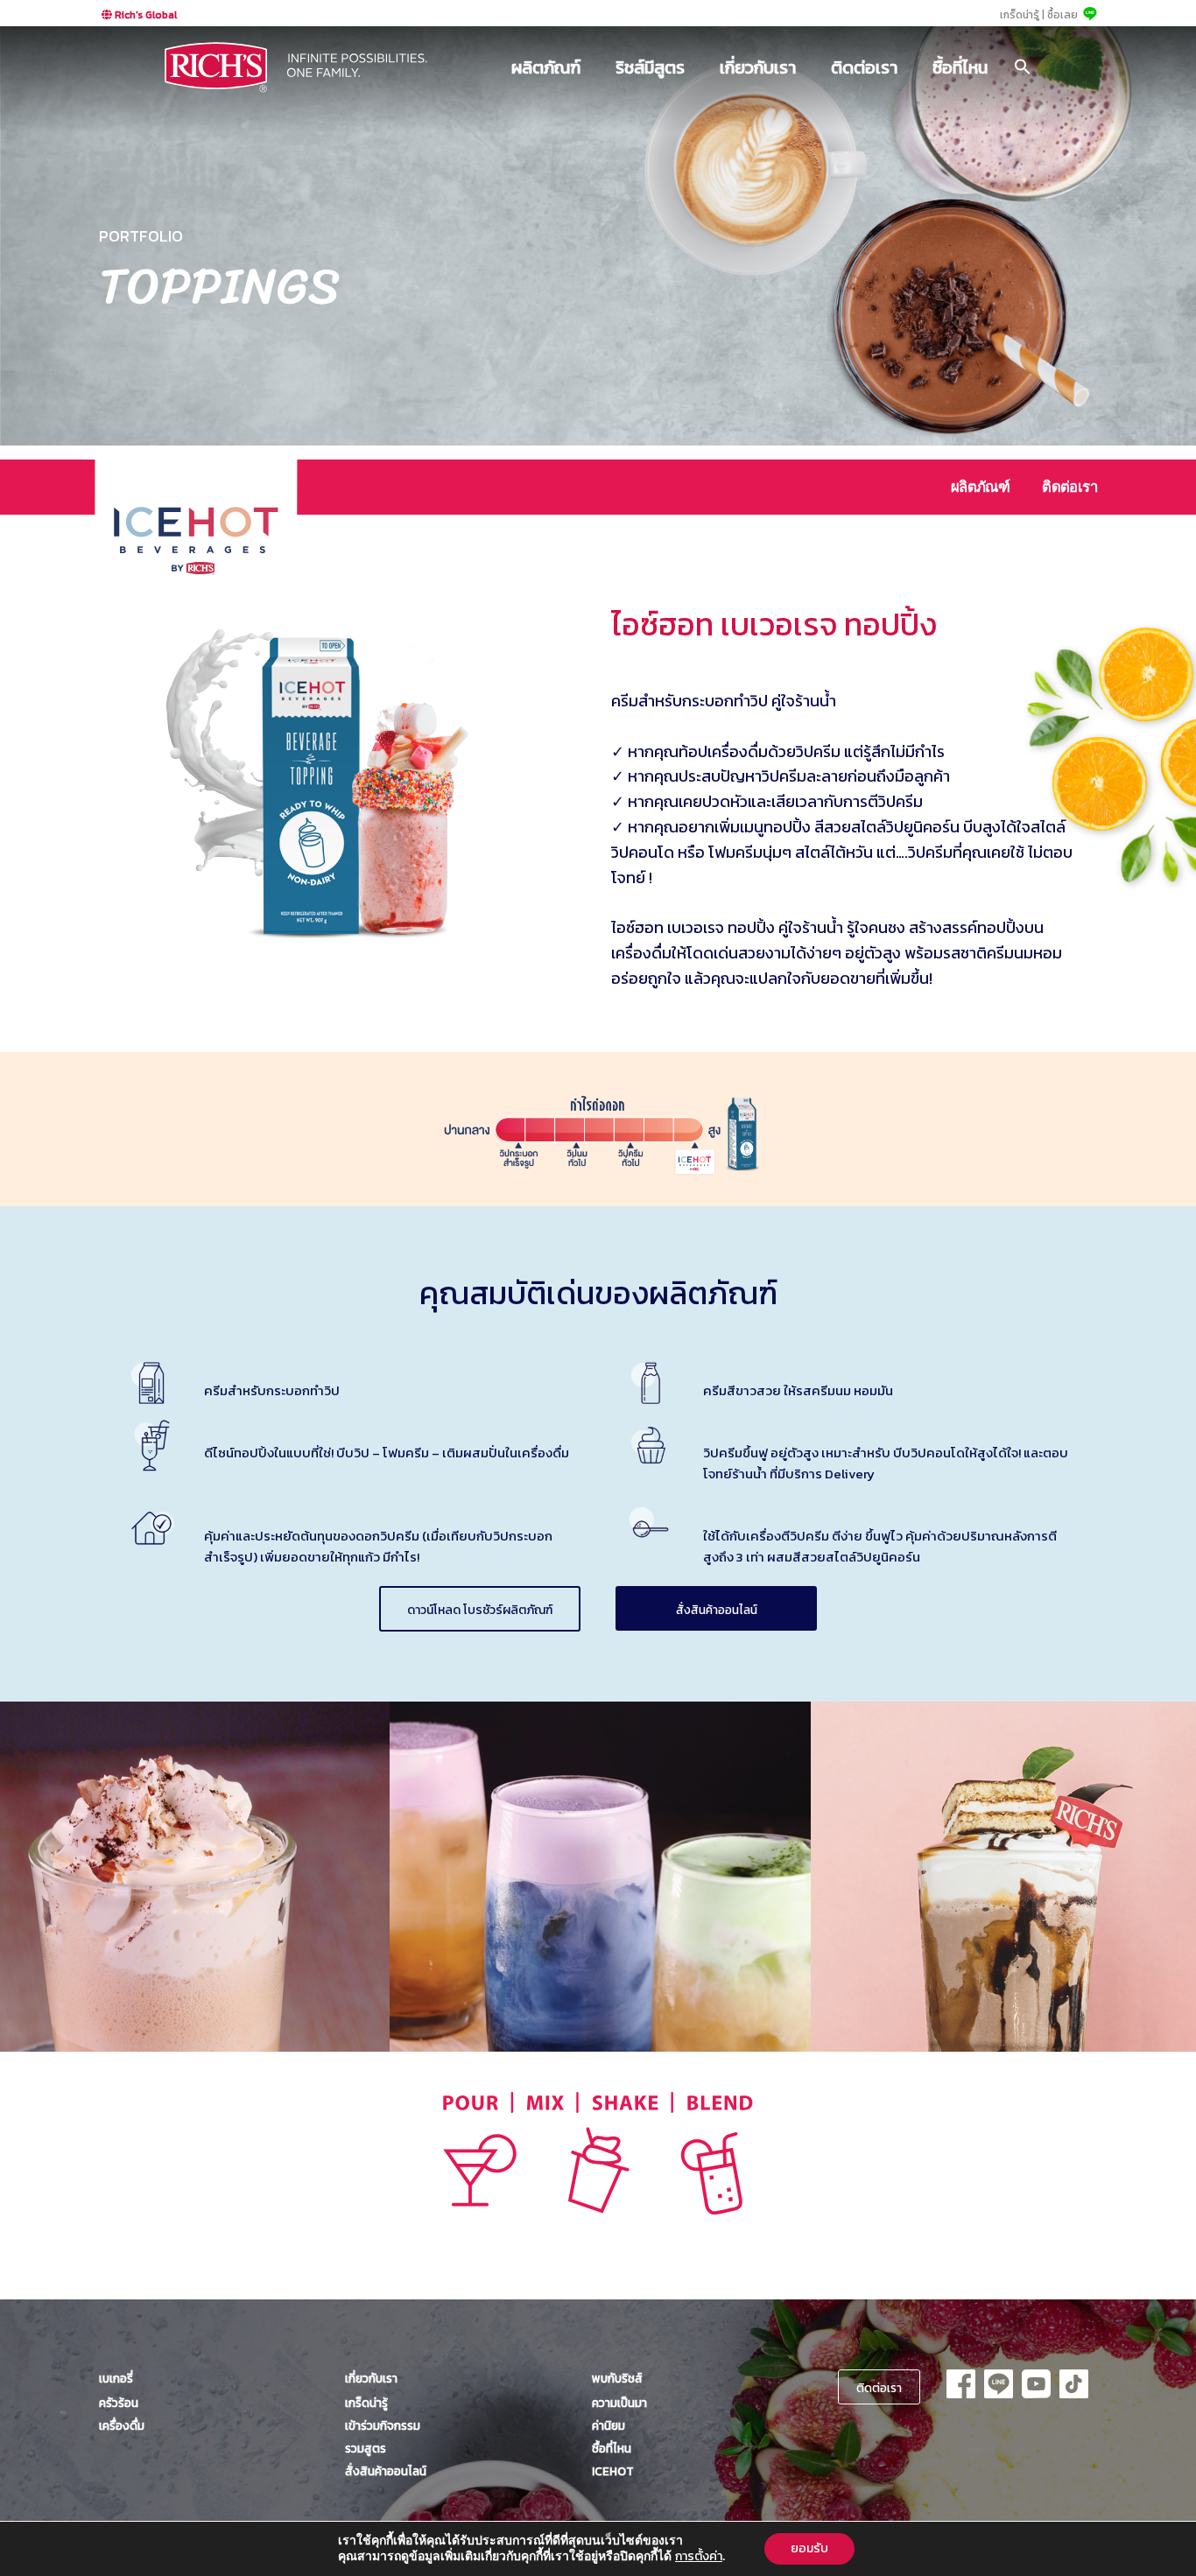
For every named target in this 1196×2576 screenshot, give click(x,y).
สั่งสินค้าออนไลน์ (717, 1610)
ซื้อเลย (1062, 15)
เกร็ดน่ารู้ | (1022, 15)
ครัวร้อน (119, 2403)
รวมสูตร (366, 2448)
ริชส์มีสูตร (650, 67)
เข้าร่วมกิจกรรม (383, 2425)
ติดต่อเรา (864, 67)
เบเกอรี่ (116, 2378)
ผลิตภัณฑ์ (546, 67)
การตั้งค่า (699, 2557)
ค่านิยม (609, 2425)
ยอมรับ (809, 2548)
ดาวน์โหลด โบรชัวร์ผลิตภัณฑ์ (480, 1610)
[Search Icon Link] (1023, 67)
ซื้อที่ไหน (960, 67)
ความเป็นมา (619, 2403)
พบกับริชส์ (617, 2378)
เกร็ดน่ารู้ (366, 2403)
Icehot (613, 2471)
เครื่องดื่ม (122, 2425)
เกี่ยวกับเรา (758, 67)
